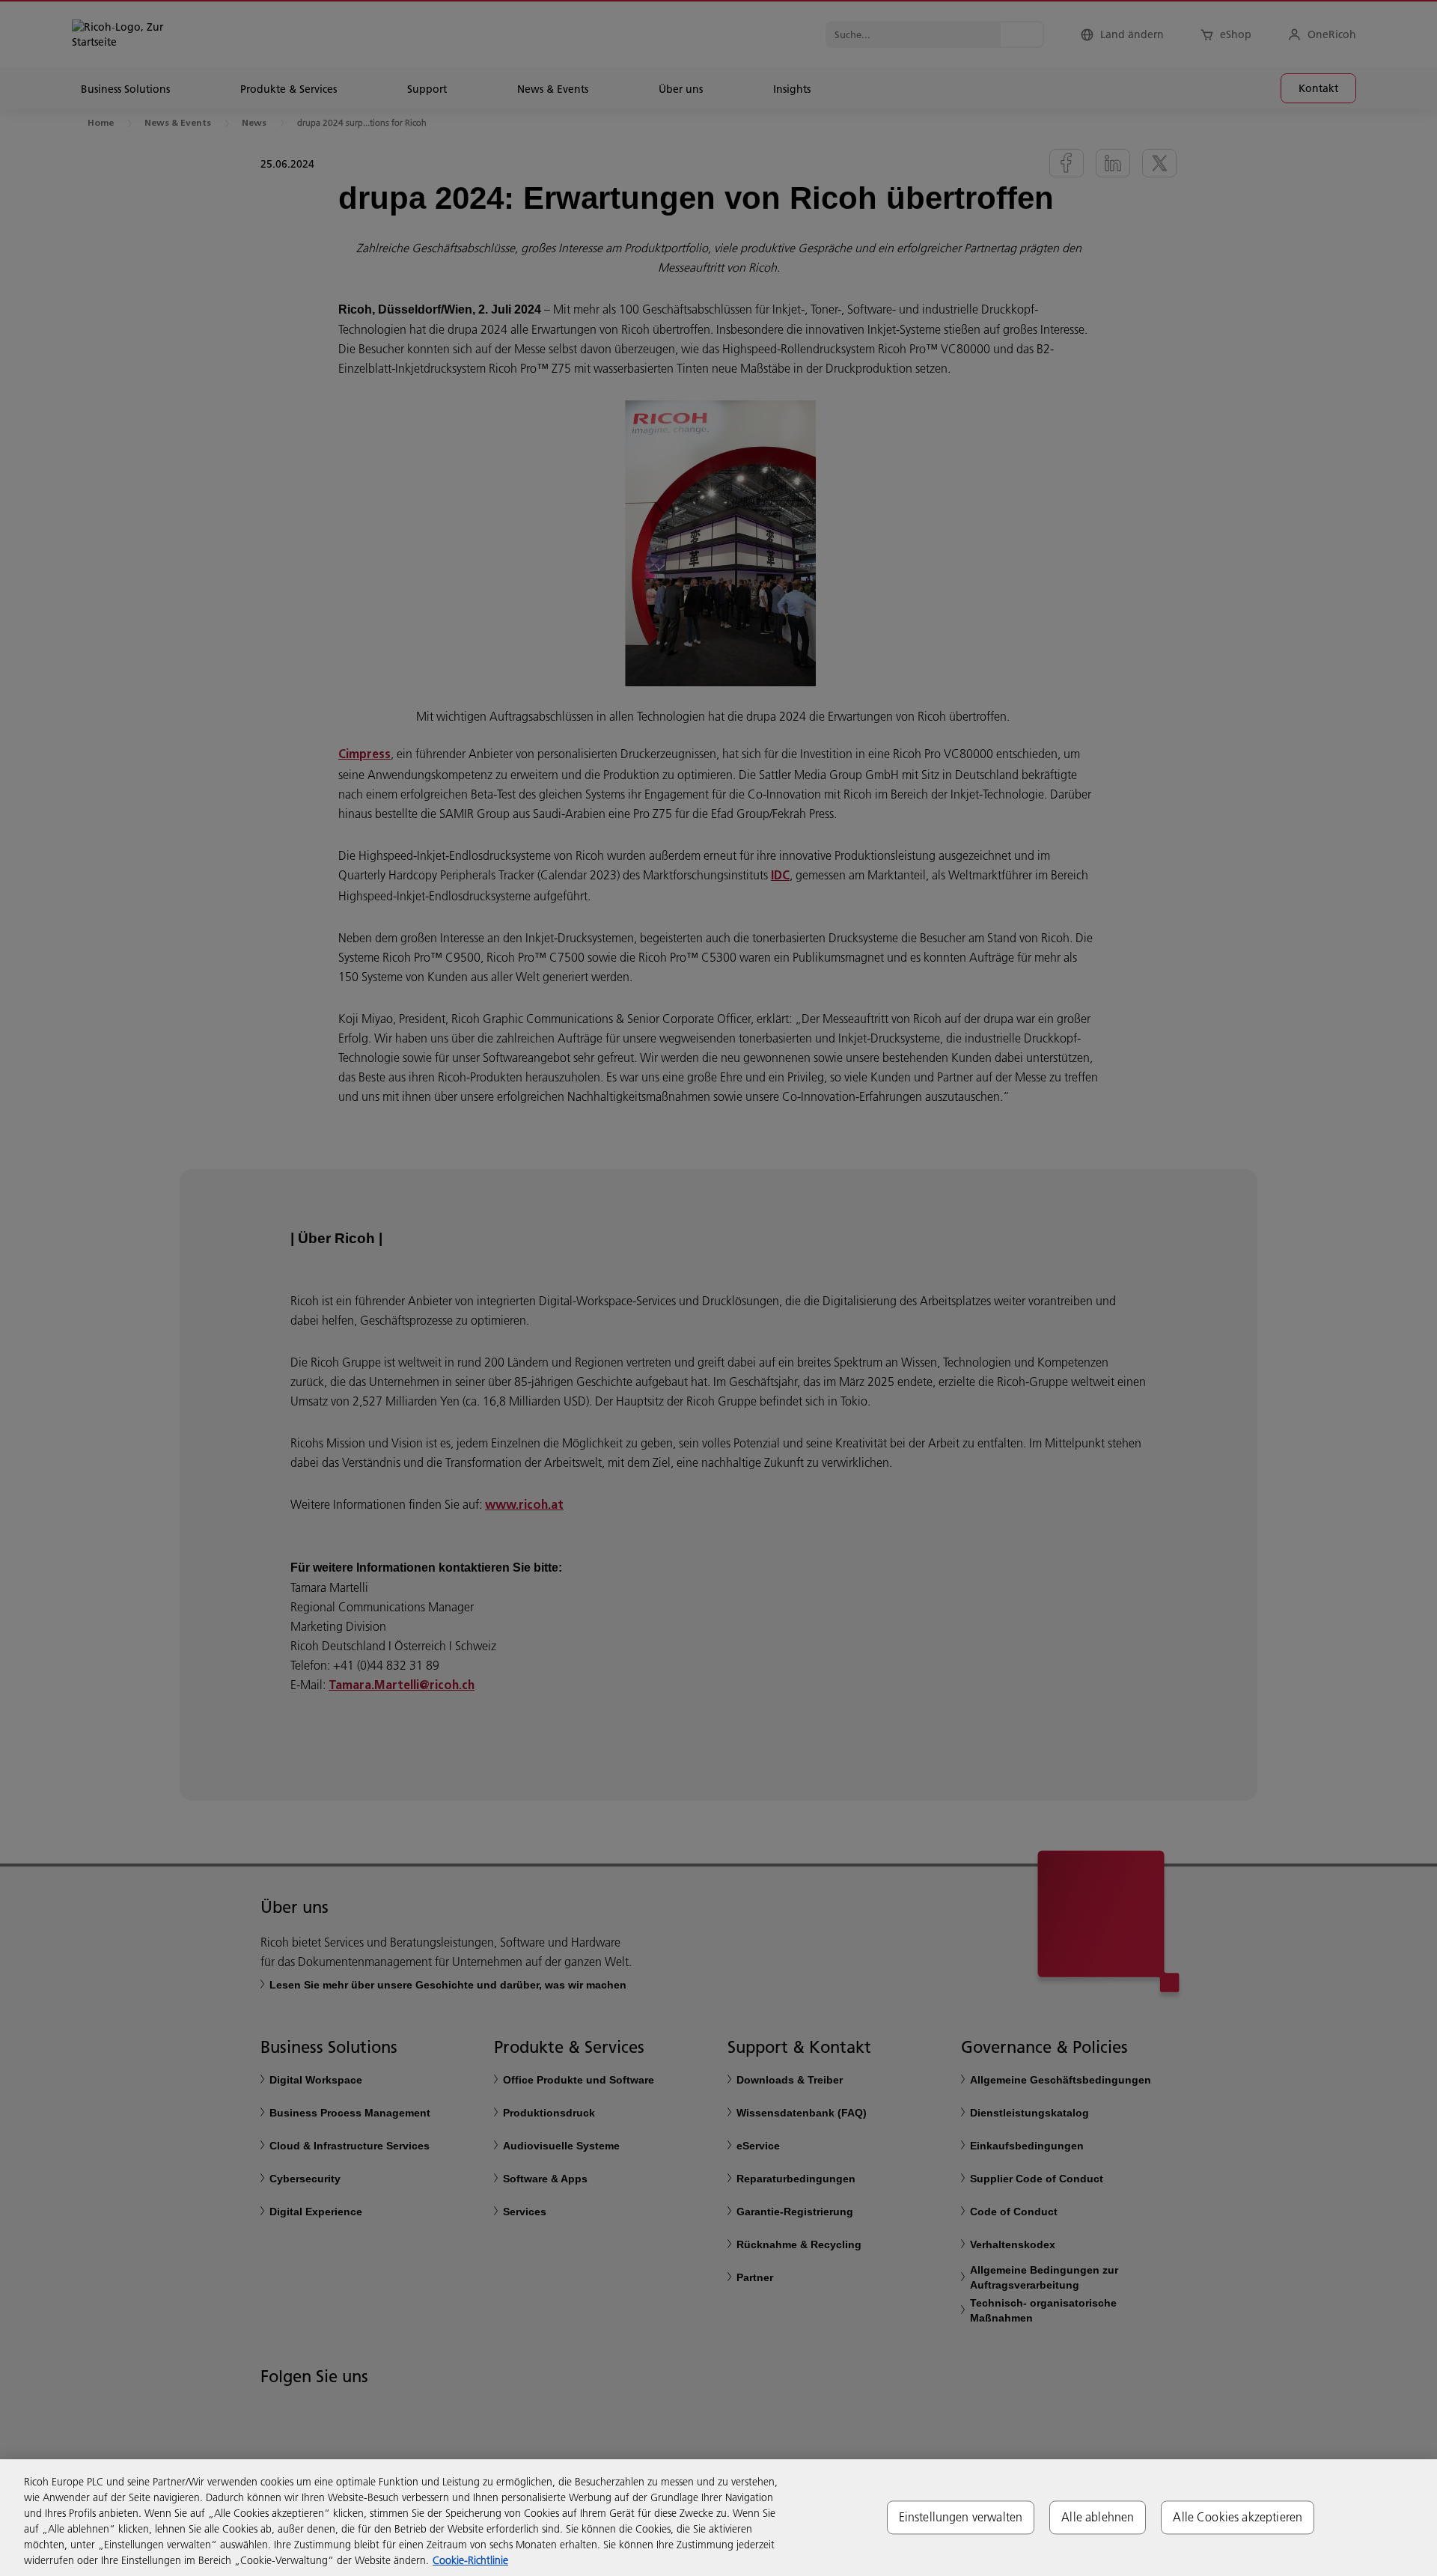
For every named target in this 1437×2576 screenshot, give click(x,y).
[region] (718, 2518)
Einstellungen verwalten (961, 2517)
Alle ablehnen (1098, 2517)
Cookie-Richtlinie (470, 2560)
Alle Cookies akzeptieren (1238, 2517)
